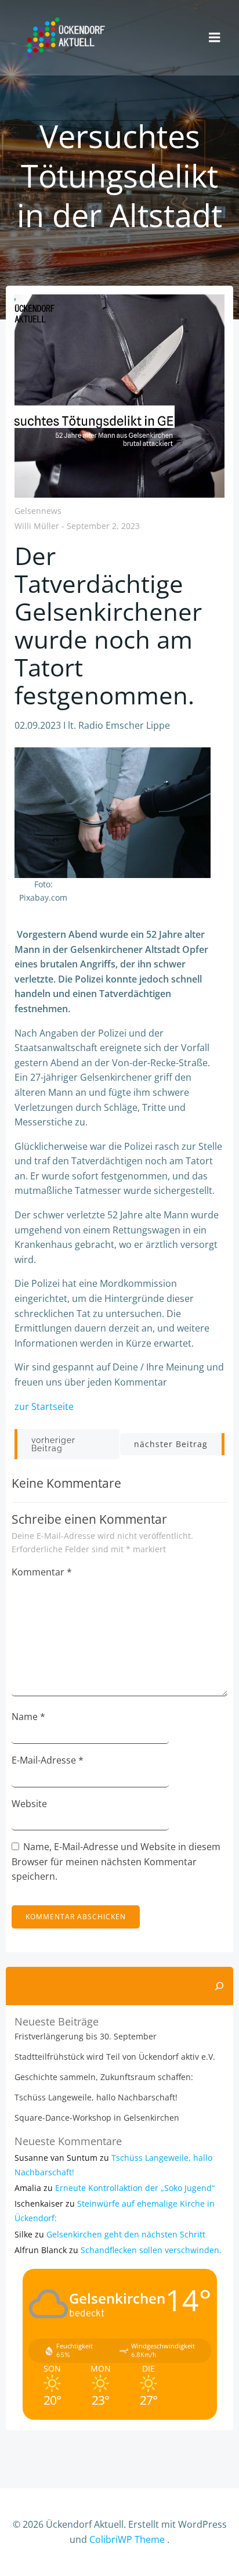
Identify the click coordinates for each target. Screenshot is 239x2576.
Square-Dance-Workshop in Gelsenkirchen (97, 2118)
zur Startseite (44, 1406)
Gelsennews (38, 511)
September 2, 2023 (103, 526)
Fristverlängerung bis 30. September (86, 2036)
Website (29, 1804)
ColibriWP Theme (127, 2539)
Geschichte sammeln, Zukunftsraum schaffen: (104, 2077)
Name (28, 1717)
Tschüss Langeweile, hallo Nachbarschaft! (96, 2097)
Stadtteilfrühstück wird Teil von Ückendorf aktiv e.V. (115, 2057)
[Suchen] (219, 1986)
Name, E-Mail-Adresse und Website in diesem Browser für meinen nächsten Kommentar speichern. (116, 1861)
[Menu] (215, 38)
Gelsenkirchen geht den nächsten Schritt (126, 2234)
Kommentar (42, 1572)
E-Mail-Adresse (48, 1760)
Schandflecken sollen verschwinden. (151, 2250)
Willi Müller (37, 526)
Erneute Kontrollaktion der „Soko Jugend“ (135, 2188)
